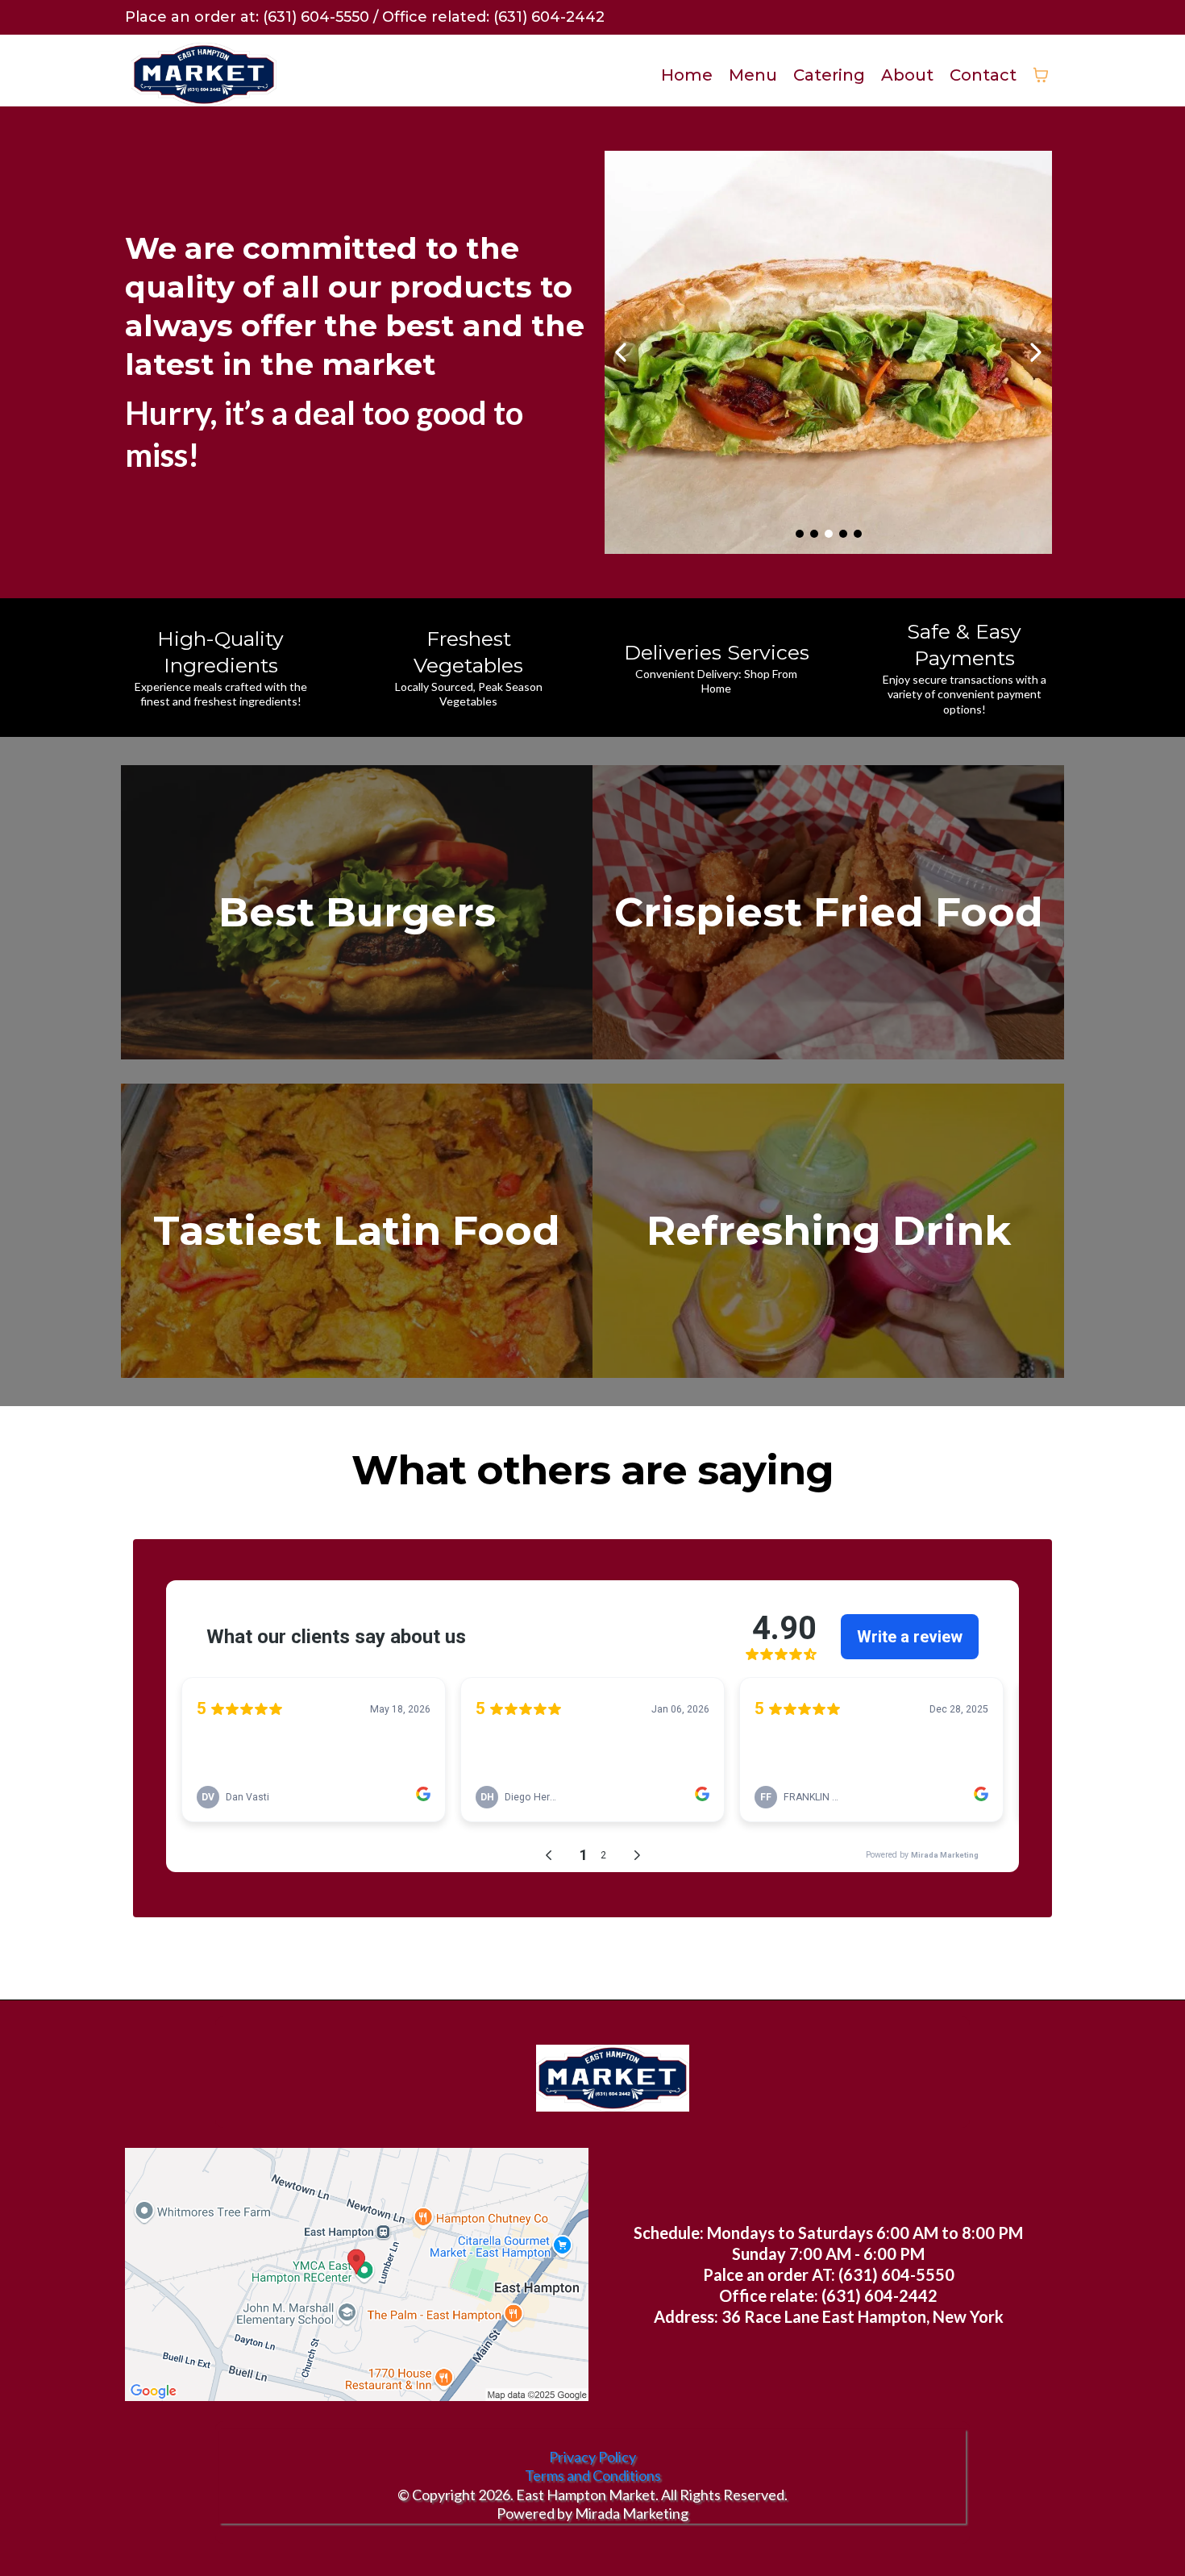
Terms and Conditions (593, 2475)
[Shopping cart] (1041, 75)
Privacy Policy (592, 2457)
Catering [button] (829, 75)
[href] (357, 2274)
